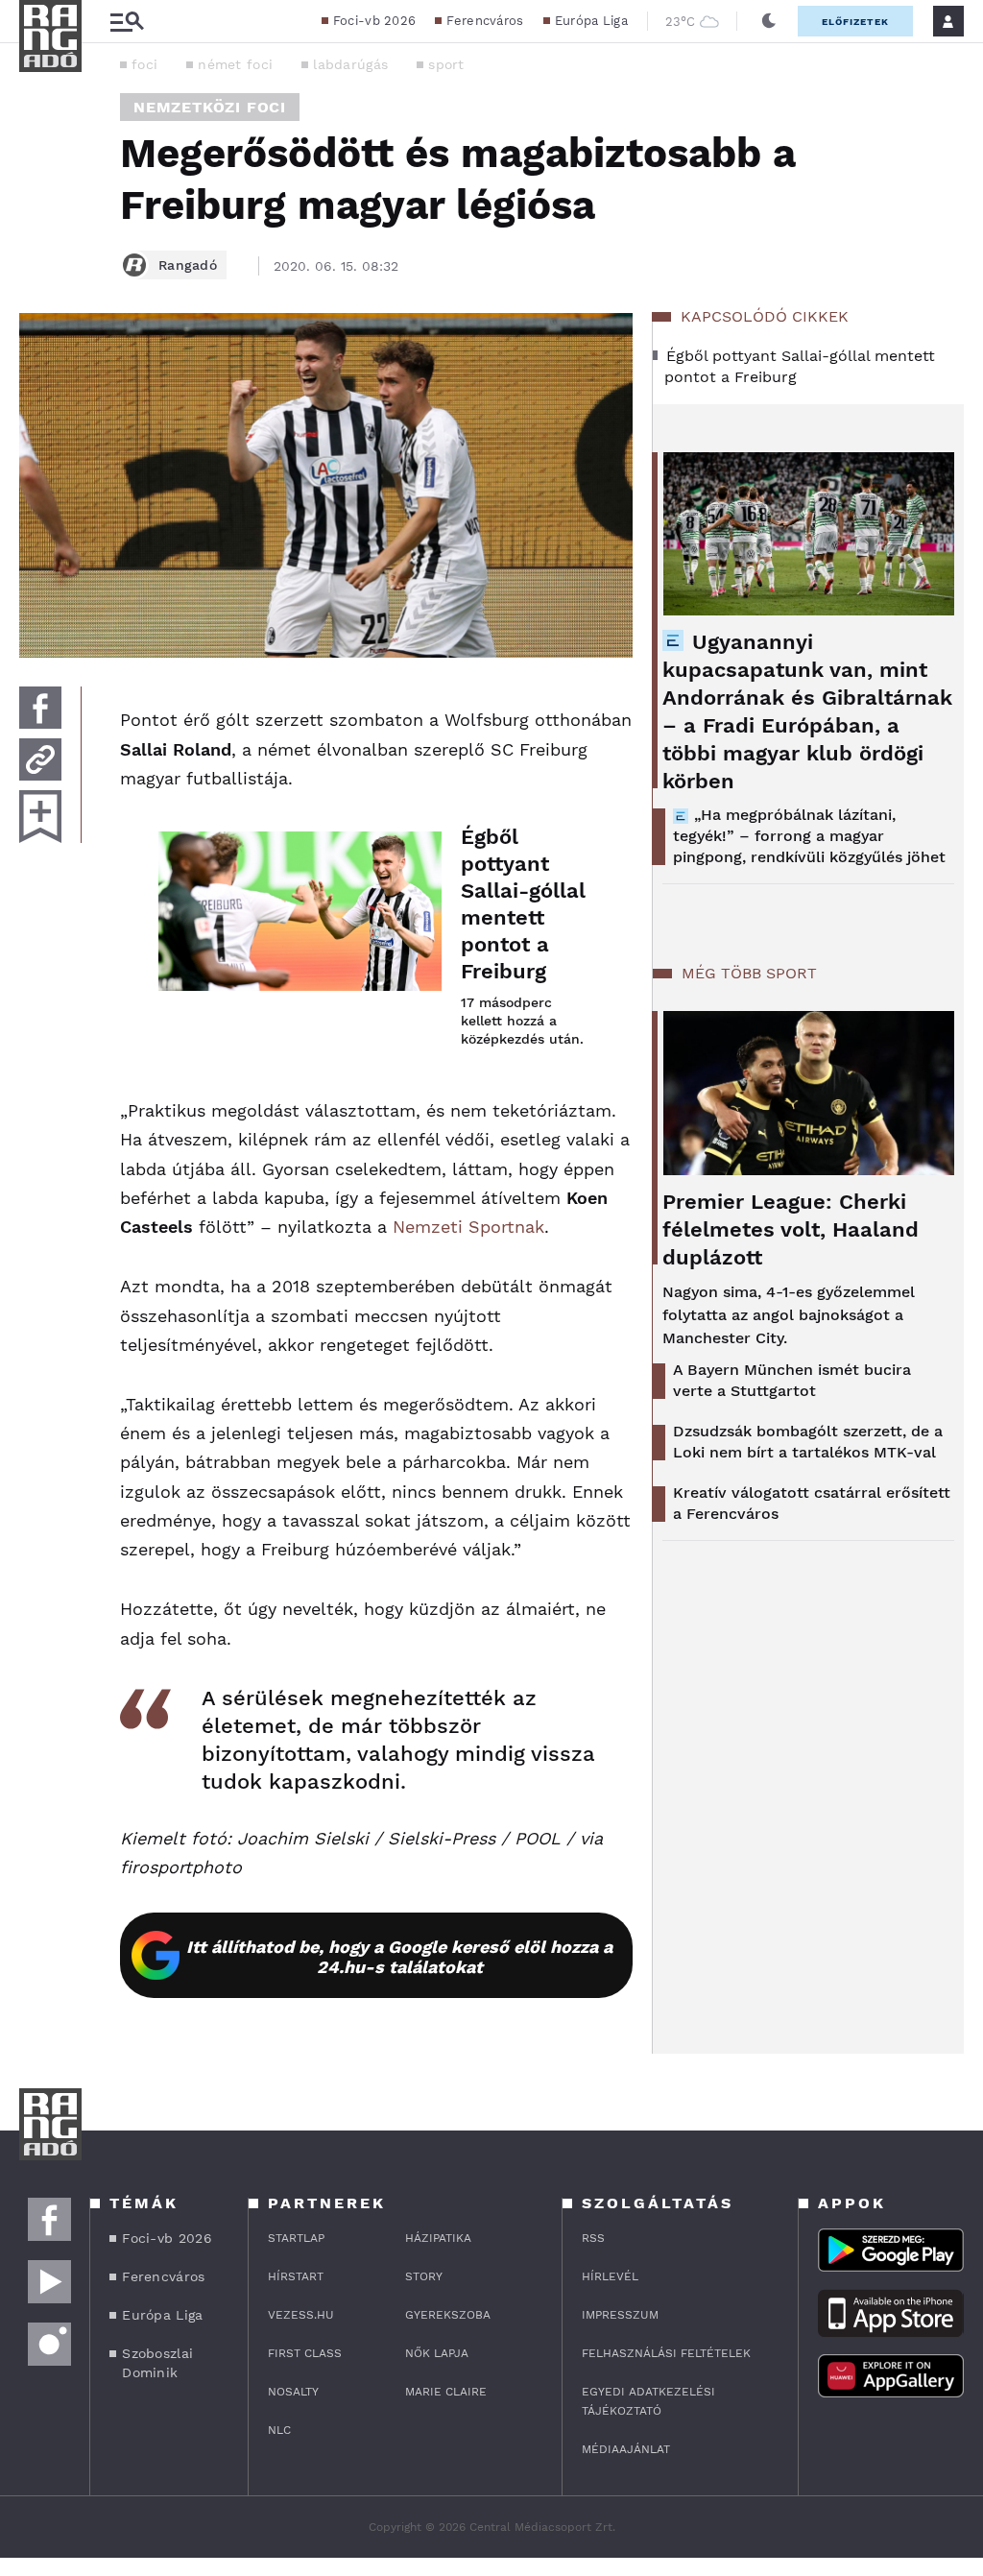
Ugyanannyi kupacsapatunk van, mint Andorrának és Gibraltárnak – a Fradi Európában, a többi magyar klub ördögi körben (807, 711)
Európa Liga (591, 21)
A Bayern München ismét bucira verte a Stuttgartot (792, 1380)
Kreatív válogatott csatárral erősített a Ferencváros (812, 1503)
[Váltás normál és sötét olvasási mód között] (769, 21)
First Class (305, 2353)
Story (424, 2276)
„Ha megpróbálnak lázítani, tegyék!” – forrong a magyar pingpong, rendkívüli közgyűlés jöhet (809, 836)
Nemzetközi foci (210, 107)
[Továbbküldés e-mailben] (40, 759)
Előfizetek (855, 22)
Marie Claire (446, 2392)
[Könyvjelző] (40, 817)
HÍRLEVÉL (610, 2276)
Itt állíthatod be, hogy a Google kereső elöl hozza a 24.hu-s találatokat (399, 1957)
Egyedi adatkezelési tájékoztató (648, 2401)
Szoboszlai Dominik (157, 2363)
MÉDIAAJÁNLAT (626, 2449)
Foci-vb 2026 (375, 21)
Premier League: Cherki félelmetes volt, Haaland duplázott (791, 1229)
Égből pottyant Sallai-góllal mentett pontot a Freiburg (523, 904)
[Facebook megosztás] (40, 708)
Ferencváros (485, 21)
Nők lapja (437, 2353)
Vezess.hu (301, 2315)
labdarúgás (350, 64)
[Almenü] (127, 22)
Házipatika (438, 2238)
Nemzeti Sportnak (468, 1227)
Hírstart (296, 2276)
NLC (279, 2430)
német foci (235, 64)
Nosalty (293, 2392)
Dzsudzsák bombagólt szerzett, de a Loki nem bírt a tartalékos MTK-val (808, 1442)
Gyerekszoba (448, 2315)
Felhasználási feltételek (666, 2353)
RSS (593, 2238)
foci (144, 64)
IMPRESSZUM (620, 2315)
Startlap (296, 2238)
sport (446, 64)
